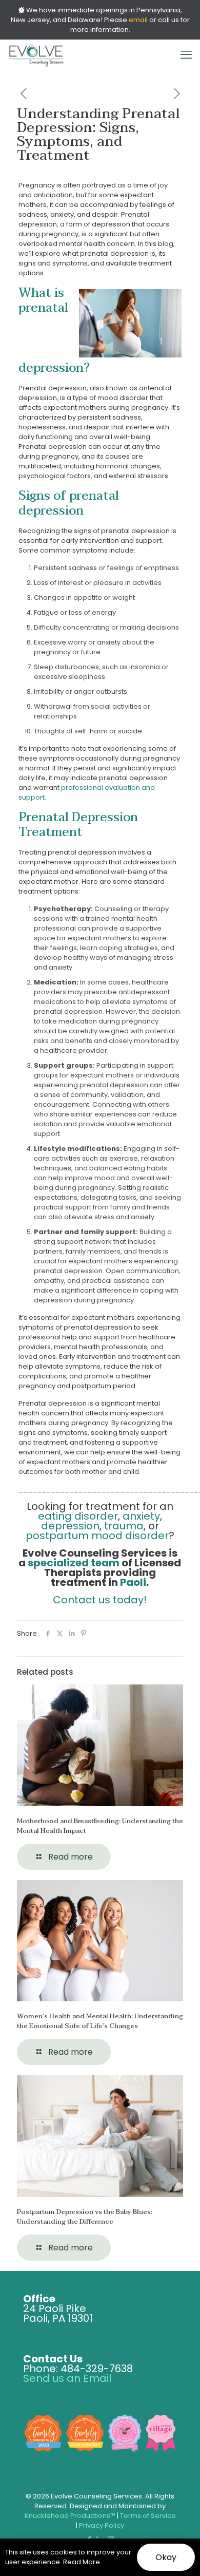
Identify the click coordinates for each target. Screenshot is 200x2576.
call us (168, 20)
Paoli (133, 1582)
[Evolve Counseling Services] (36, 55)
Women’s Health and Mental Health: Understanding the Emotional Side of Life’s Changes (100, 2021)
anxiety (141, 1516)
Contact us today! (100, 1600)
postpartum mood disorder (97, 1536)
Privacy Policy (102, 2525)
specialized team (74, 1563)
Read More (82, 2562)
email (138, 20)
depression (70, 1526)
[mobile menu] (186, 55)
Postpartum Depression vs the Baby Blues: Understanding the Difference (85, 2217)
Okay (166, 2557)
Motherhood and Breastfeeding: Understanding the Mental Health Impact (100, 1826)
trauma (124, 1526)
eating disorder (78, 1516)
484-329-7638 (97, 2369)
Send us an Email (67, 2378)
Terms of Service (148, 2516)
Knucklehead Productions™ (70, 2516)
